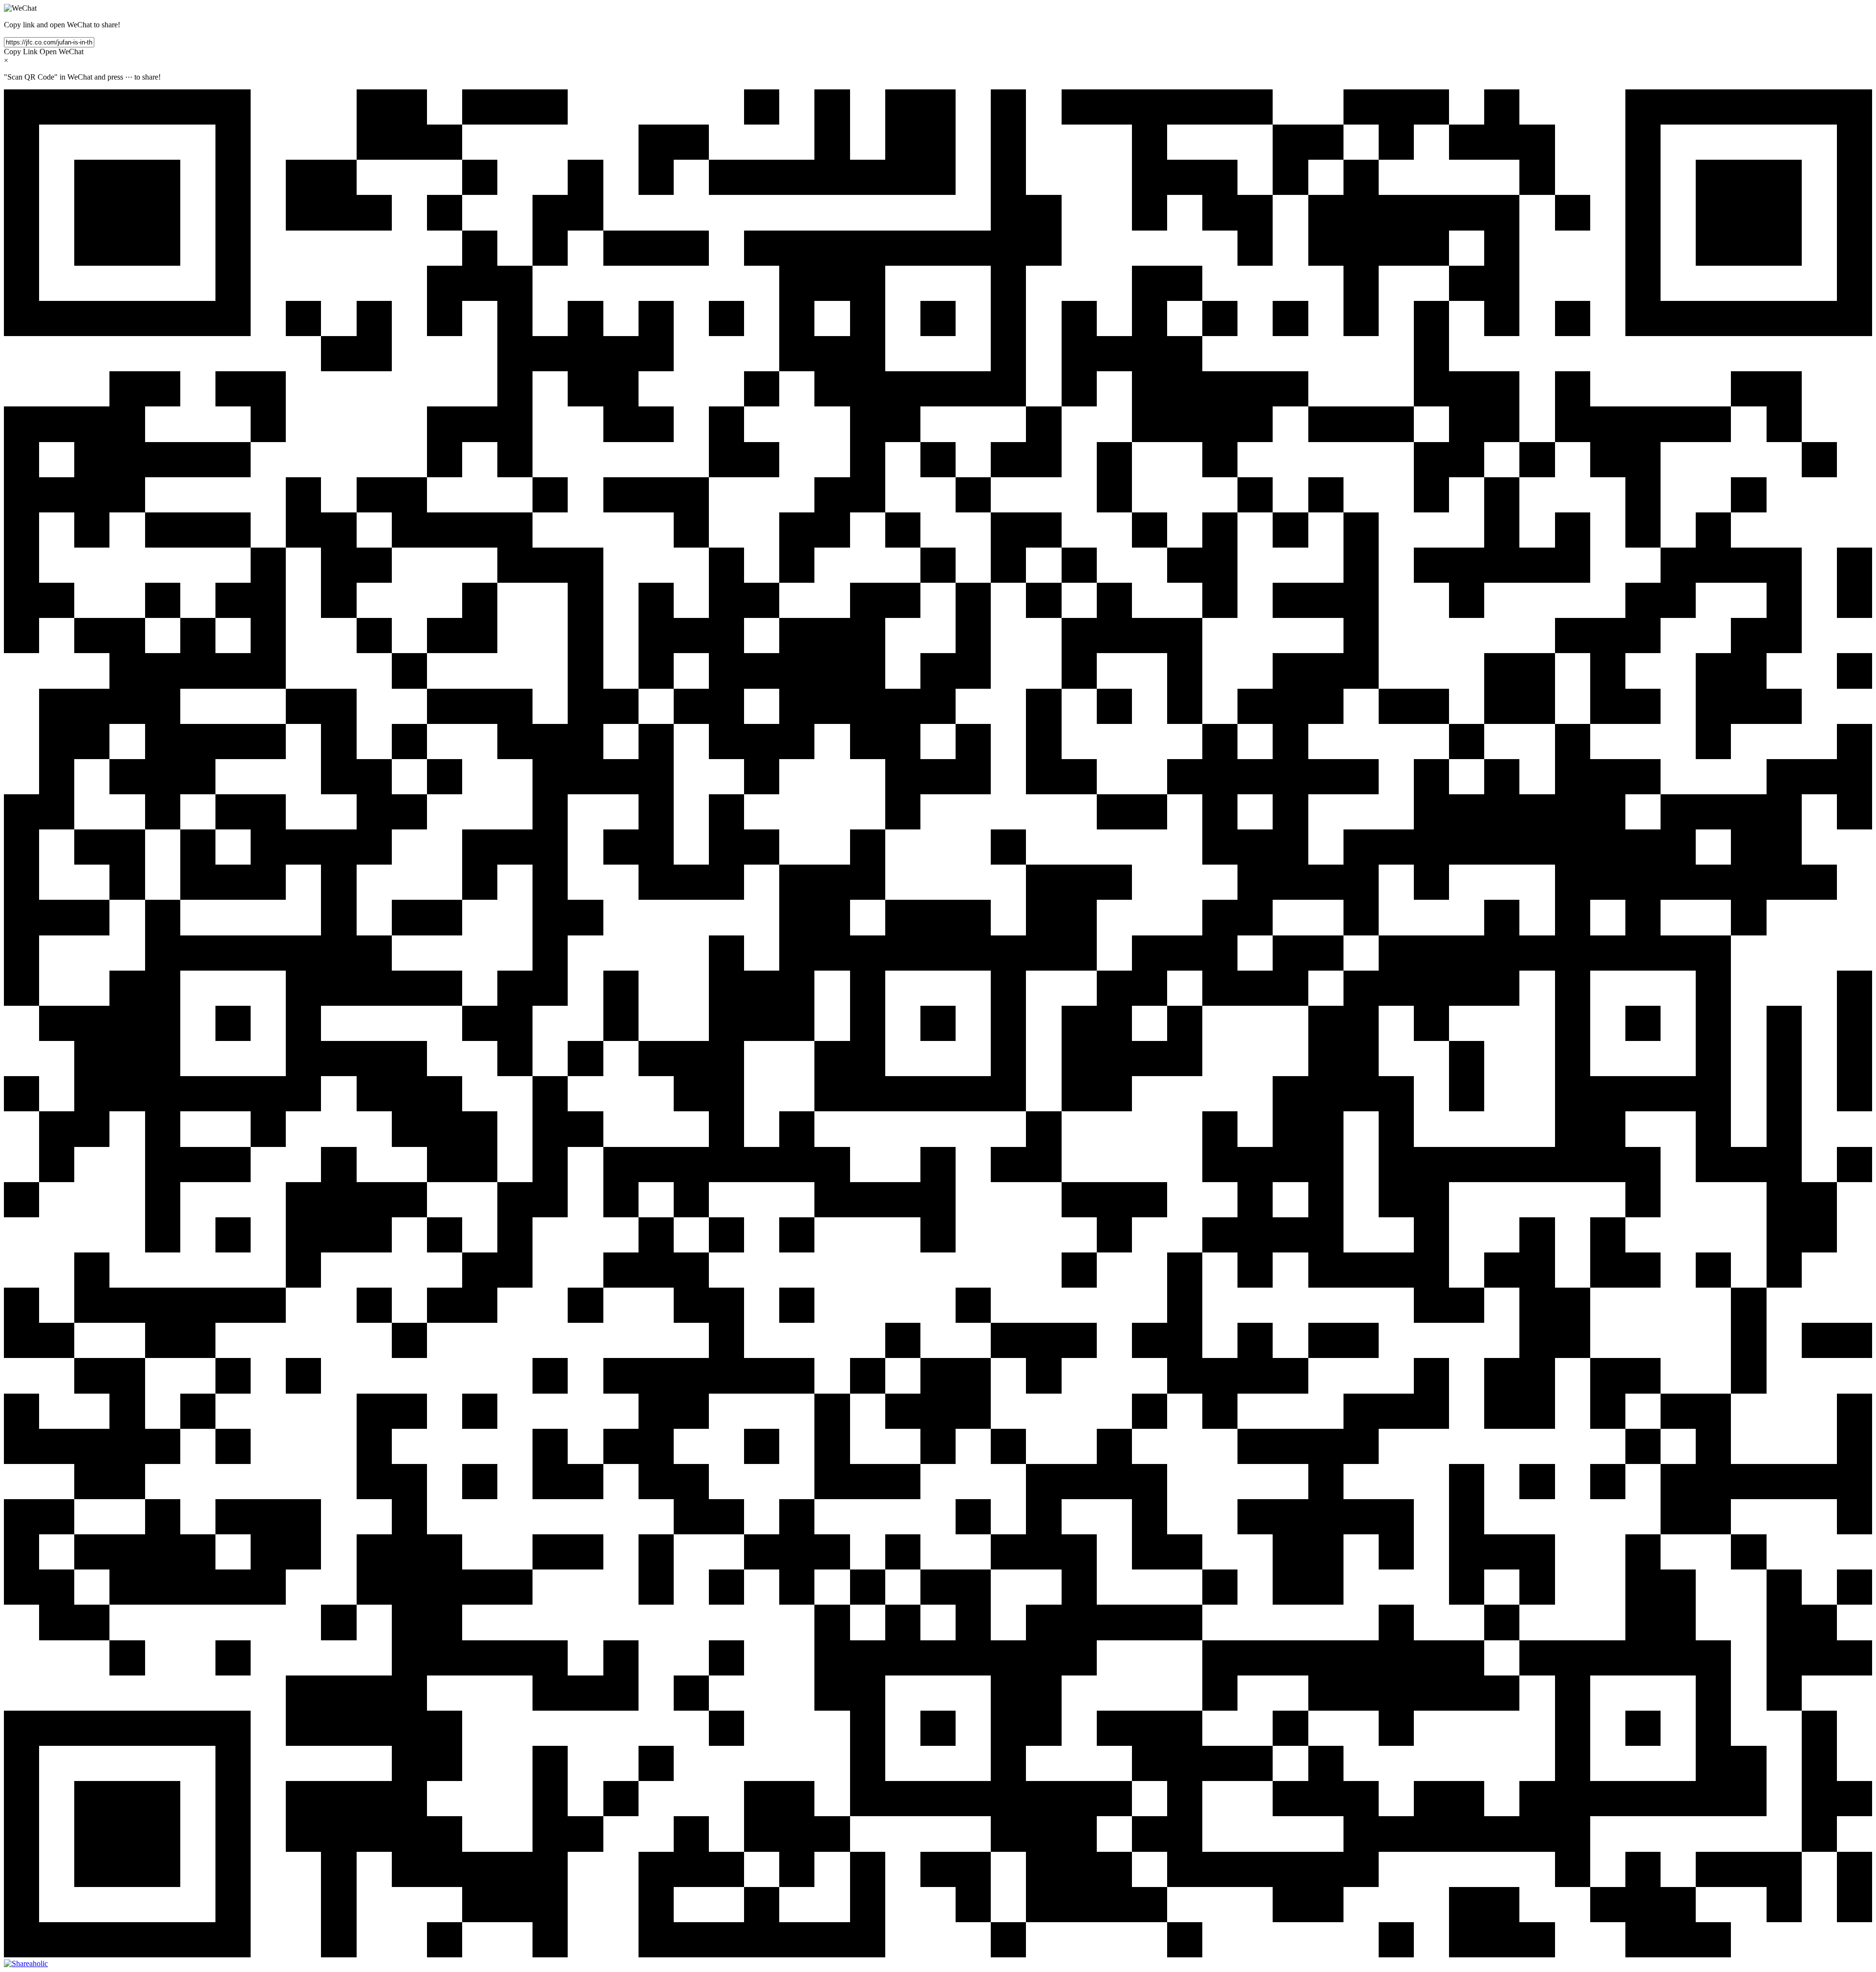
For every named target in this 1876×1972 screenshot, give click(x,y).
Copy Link (21, 52)
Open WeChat (62, 52)
